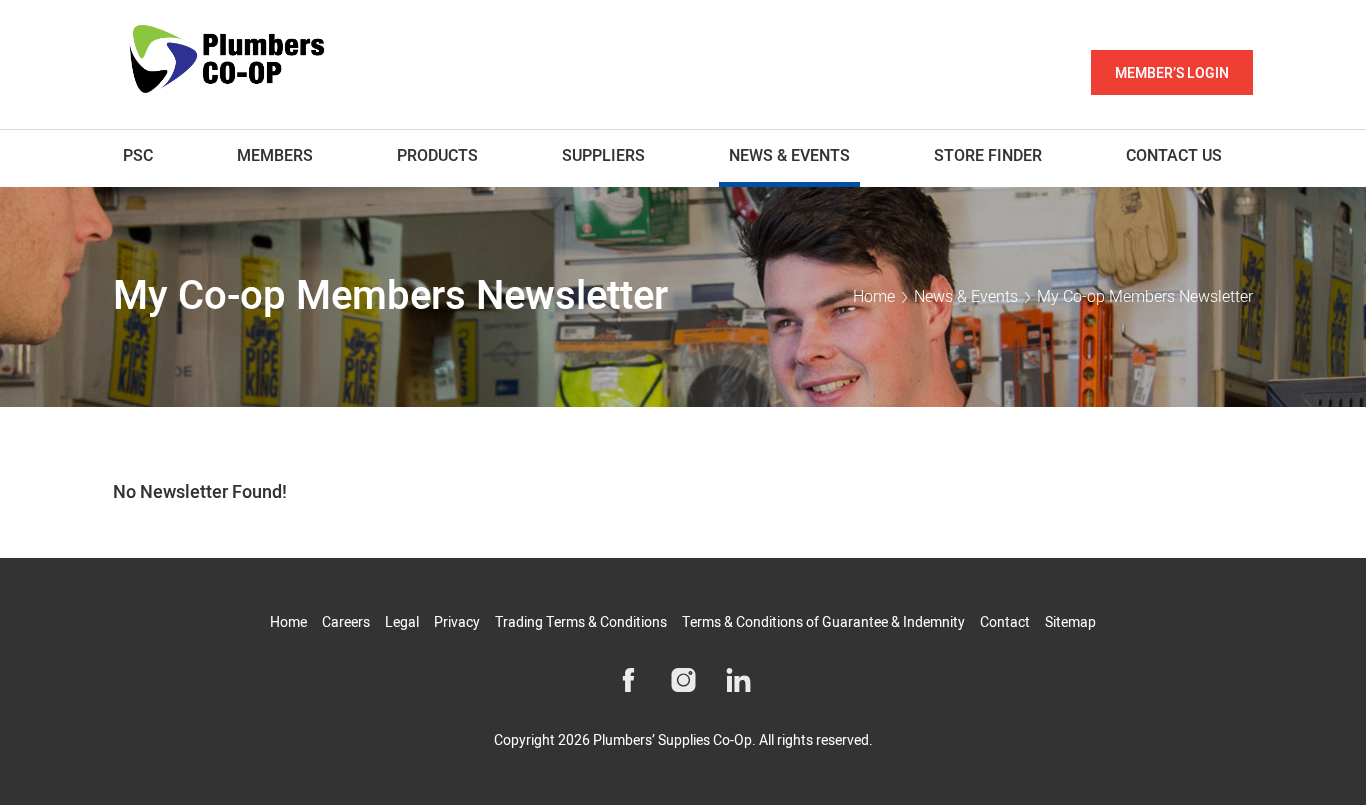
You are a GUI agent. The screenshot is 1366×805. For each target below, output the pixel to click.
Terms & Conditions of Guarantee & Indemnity (823, 623)
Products (437, 156)
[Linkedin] (738, 680)
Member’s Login (1172, 73)
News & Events (789, 156)
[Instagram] (683, 680)
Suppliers (603, 156)
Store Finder (988, 156)
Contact (1005, 623)
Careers (346, 623)
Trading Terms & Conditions (581, 623)
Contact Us (1174, 156)
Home (874, 297)
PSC (138, 156)
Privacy (457, 623)
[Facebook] (628, 680)
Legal (402, 623)
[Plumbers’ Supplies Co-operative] (228, 61)
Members (275, 156)
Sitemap (1070, 623)
